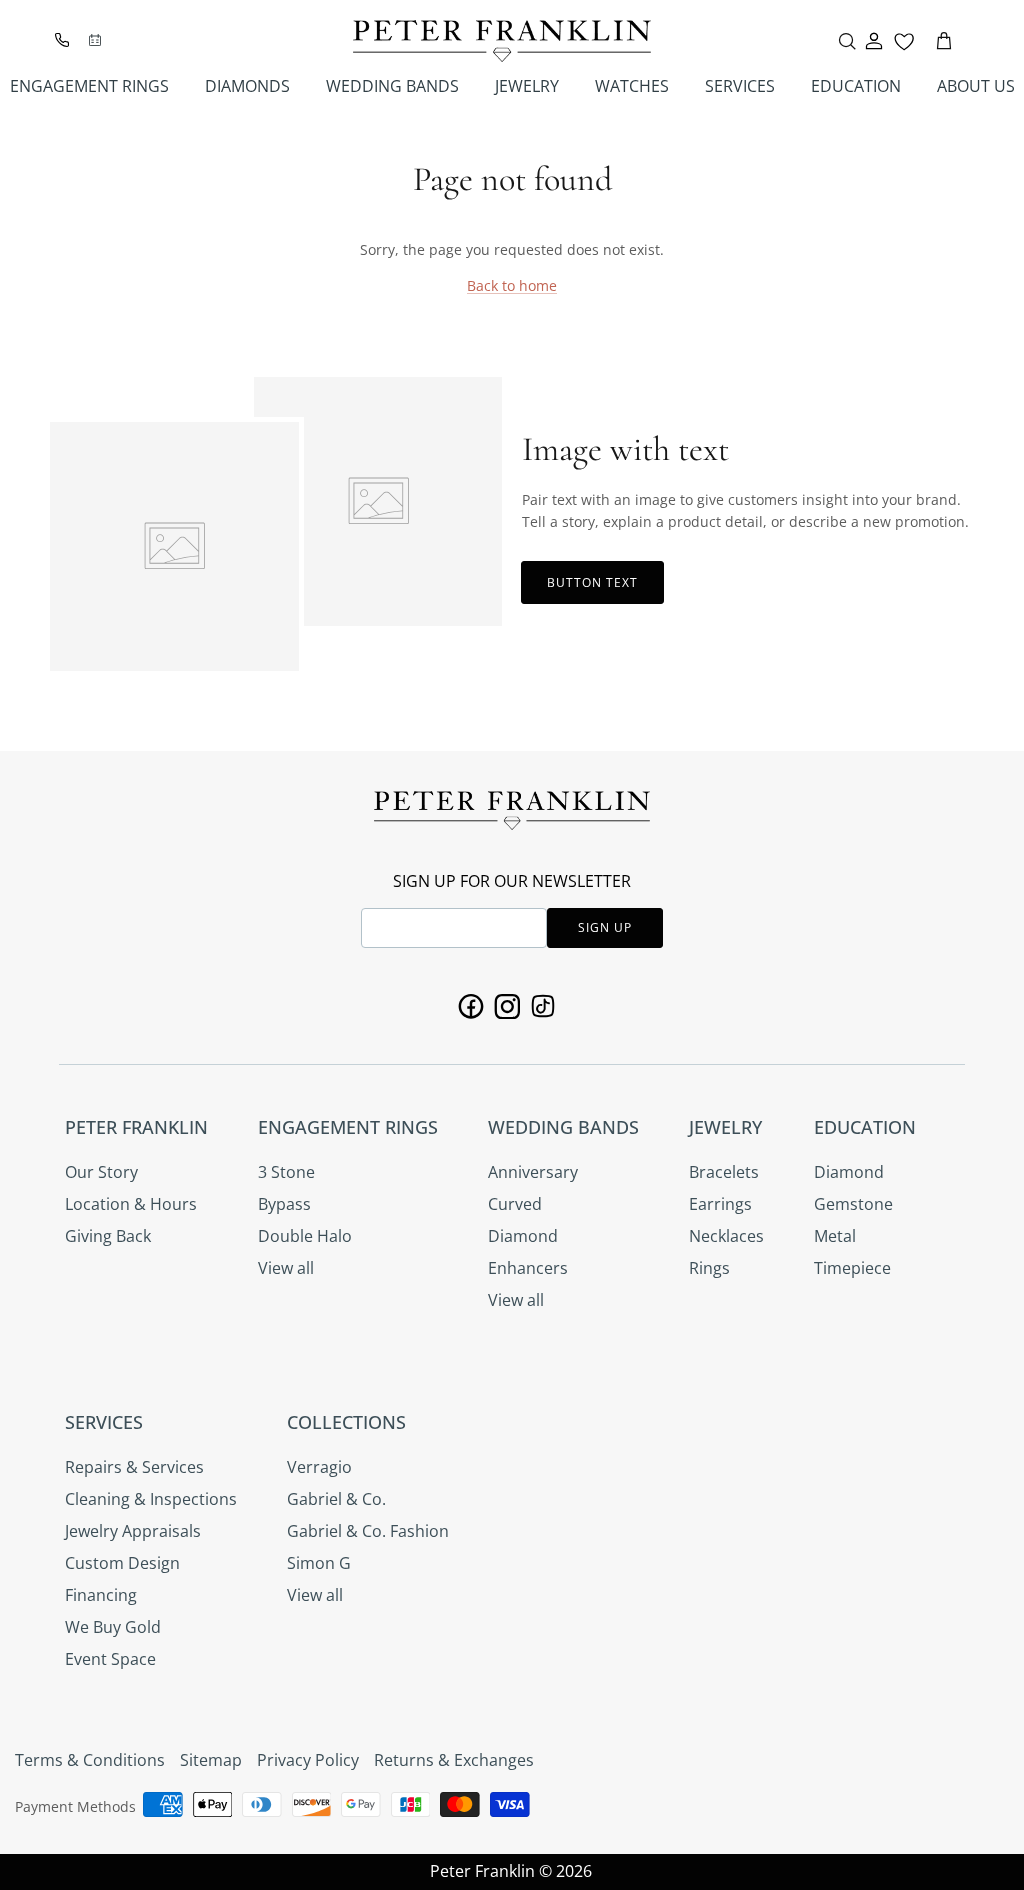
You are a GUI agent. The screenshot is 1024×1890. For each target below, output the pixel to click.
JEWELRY (527, 86)
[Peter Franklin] (502, 41)
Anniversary (533, 1172)
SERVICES (740, 86)
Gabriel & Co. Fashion (368, 1531)
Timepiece (852, 1268)
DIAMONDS (247, 86)
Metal (835, 1236)
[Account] (874, 41)
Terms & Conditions (90, 1760)
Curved (515, 1204)
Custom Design (122, 1563)
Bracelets (724, 1172)
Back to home (512, 285)
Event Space (110, 1659)
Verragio (319, 1467)
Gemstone (853, 1204)
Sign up (605, 927)
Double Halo (305, 1236)
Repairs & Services (134, 1467)
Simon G (319, 1563)
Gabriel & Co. (336, 1499)
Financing (101, 1595)
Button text (592, 582)
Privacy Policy (308, 1760)
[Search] (847, 41)
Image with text (625, 449)
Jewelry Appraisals (133, 1531)
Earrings (720, 1204)
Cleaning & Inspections (151, 1499)
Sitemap (211, 1760)
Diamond (523, 1236)
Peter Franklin (482, 1871)
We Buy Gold (113, 1627)
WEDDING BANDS (392, 86)
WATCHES (632, 86)
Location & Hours (131, 1204)
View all (286, 1268)
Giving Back (108, 1236)
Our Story (101, 1172)
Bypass (284, 1204)
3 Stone (286, 1172)
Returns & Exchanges (454, 1760)
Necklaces (726, 1236)
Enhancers (528, 1268)
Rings (709, 1268)
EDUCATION (856, 86)
